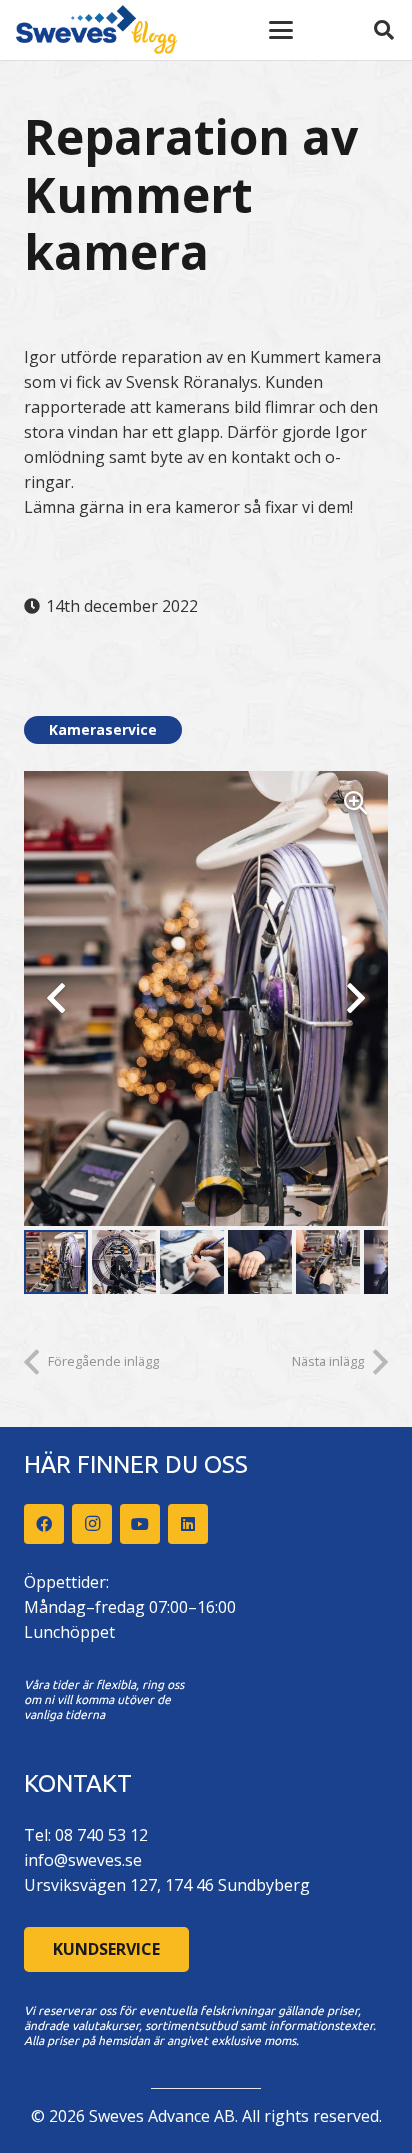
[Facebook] (44, 1524)
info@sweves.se (83, 1860)
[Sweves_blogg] (97, 30)
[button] (281, 30)
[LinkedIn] (188, 1524)
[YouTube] (140, 1524)
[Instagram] (92, 1524)
